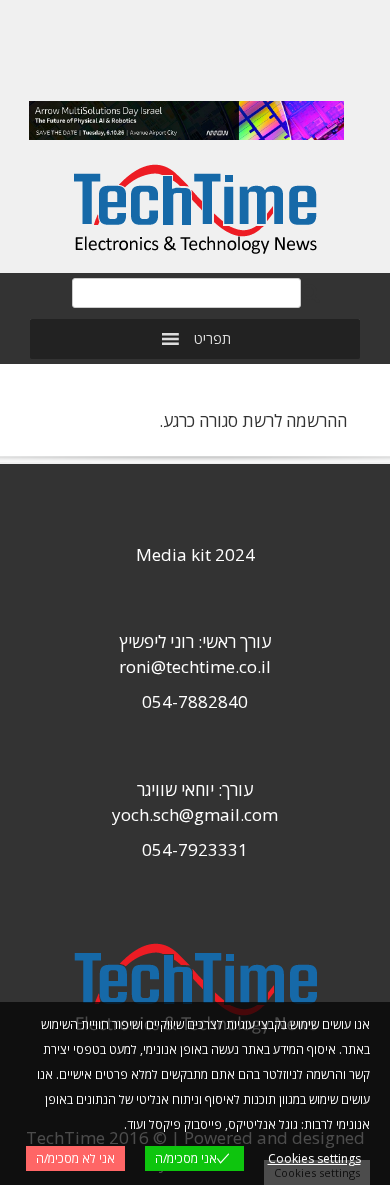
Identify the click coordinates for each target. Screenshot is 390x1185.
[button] (212, 339)
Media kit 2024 (195, 554)
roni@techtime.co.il (195, 666)
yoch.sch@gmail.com (195, 814)
